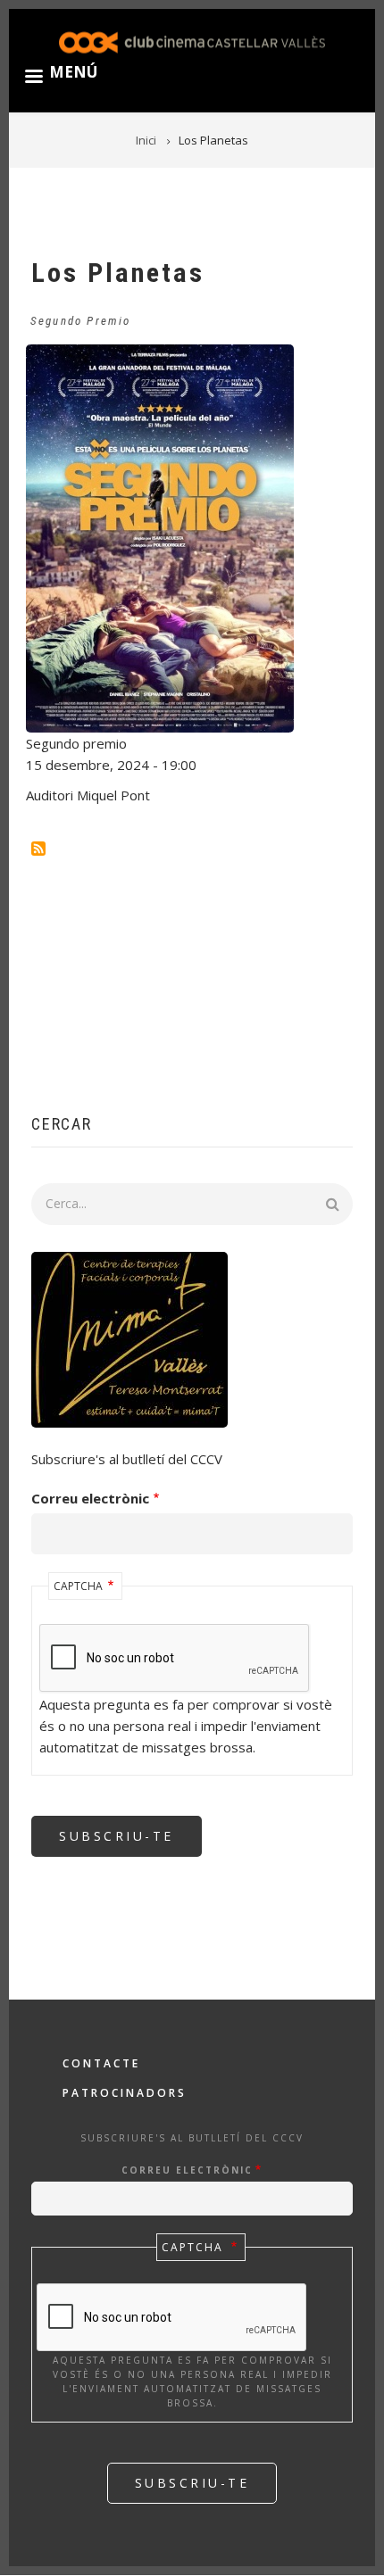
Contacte (101, 2063)
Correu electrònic (90, 1498)
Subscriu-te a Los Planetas (38, 849)
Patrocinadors (125, 2093)
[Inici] (192, 41)
